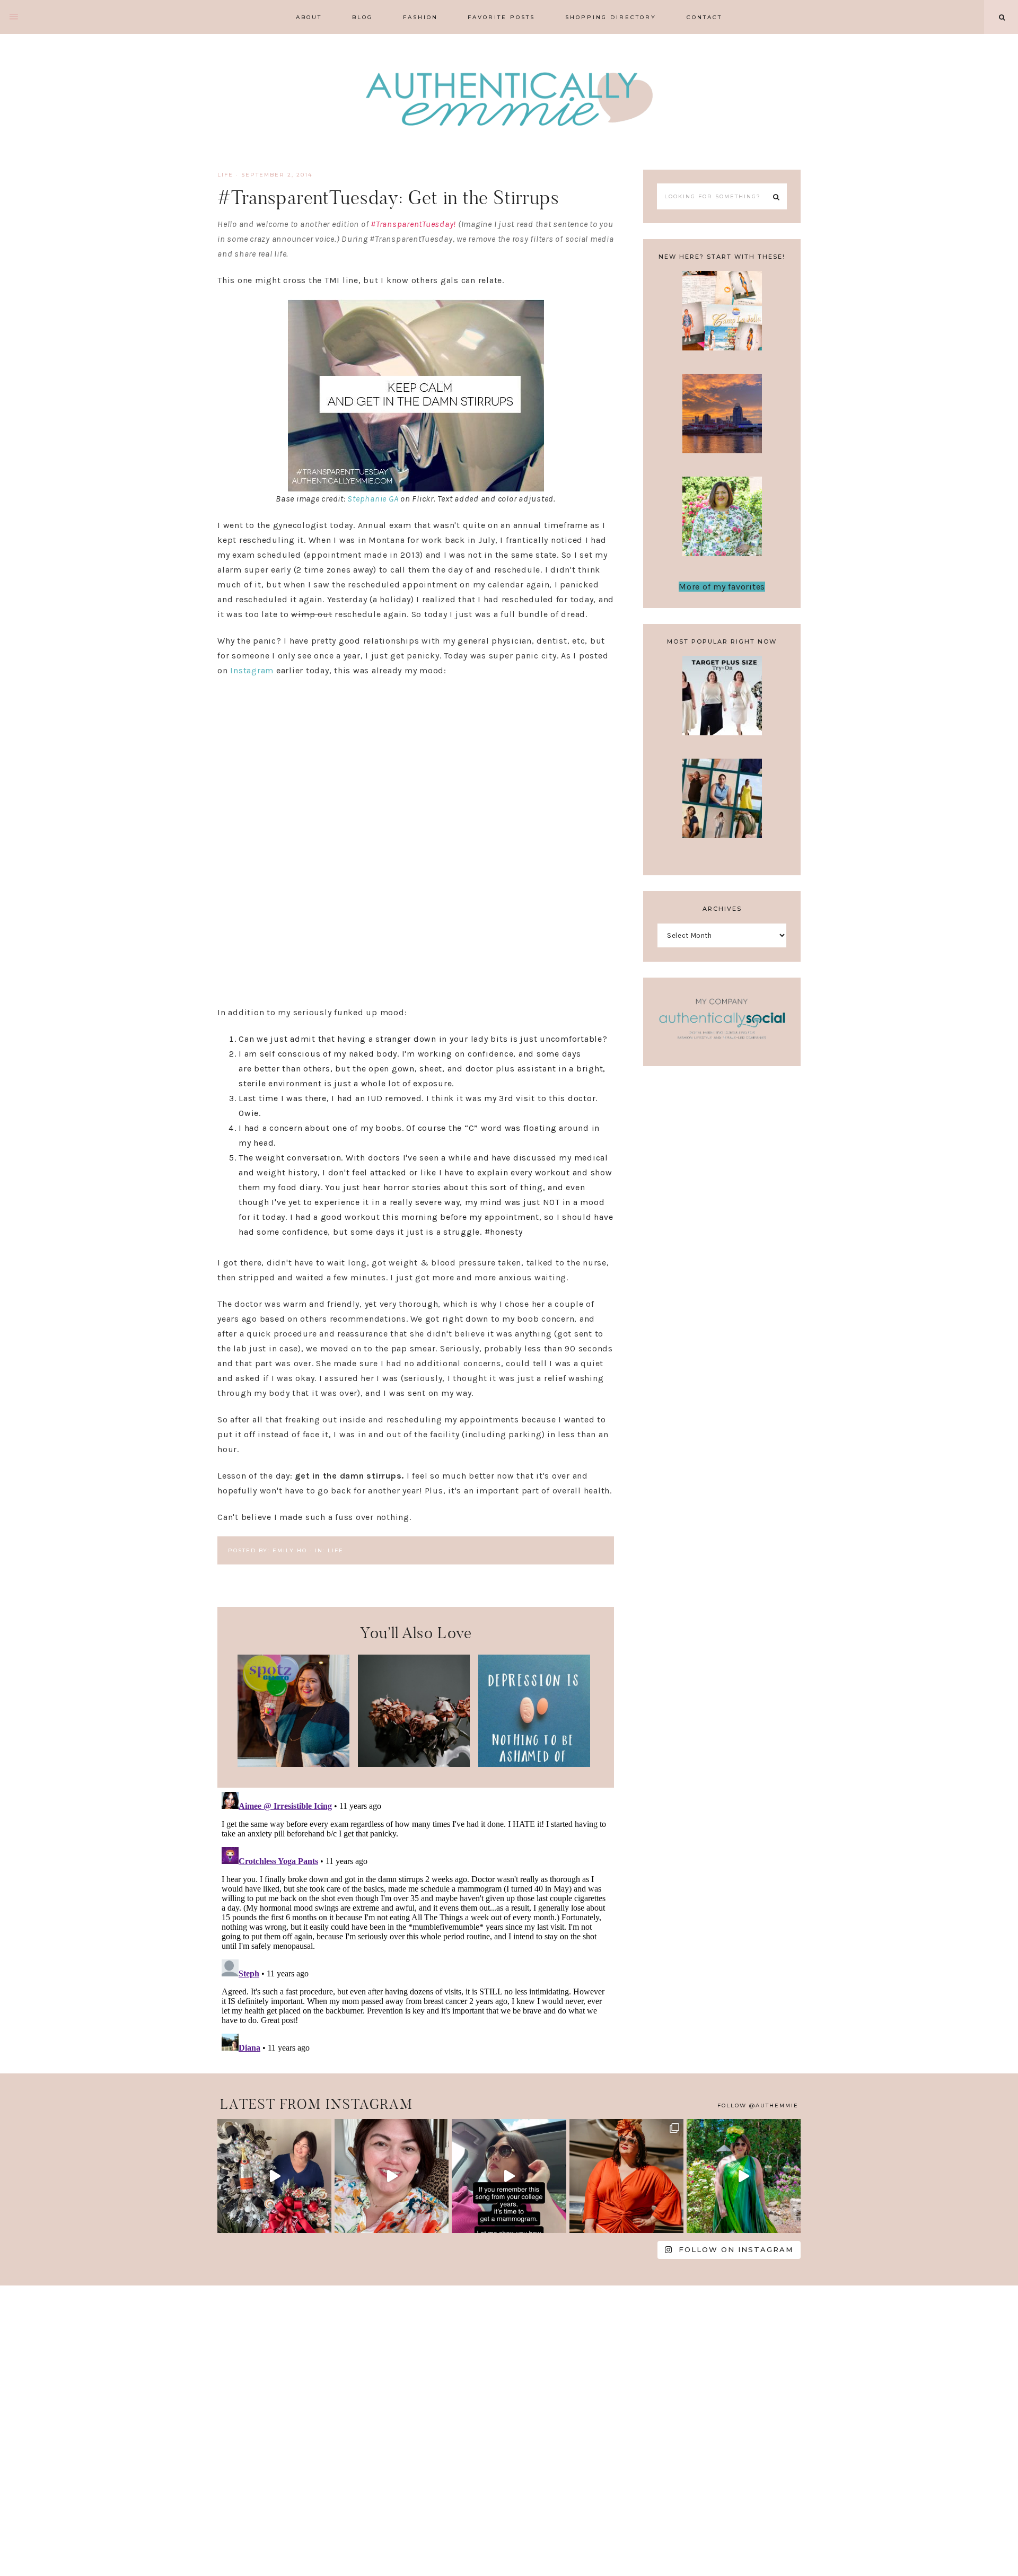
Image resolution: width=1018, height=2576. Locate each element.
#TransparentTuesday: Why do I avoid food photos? (293, 1711)
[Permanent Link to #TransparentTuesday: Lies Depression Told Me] (534, 1764)
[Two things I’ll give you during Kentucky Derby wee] (626, 2176)
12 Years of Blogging (722, 523)
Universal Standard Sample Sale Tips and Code (722, 816)
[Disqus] (416, 1920)
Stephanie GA (373, 499)
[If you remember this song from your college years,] (509, 2176)
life (225, 175)
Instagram (252, 670)
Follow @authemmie (758, 2105)
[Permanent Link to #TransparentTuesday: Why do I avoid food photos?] (293, 1764)
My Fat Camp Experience (722, 317)
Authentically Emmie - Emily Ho (509, 101)
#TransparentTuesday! (413, 224)
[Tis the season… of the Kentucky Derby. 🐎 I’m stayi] (744, 2176)
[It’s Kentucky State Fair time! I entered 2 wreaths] (274, 2176)
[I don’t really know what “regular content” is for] (392, 2176)
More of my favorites (722, 587)
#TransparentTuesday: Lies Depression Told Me (534, 1711)
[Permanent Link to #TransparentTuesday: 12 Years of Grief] (414, 1764)
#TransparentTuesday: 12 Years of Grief (414, 1704)
